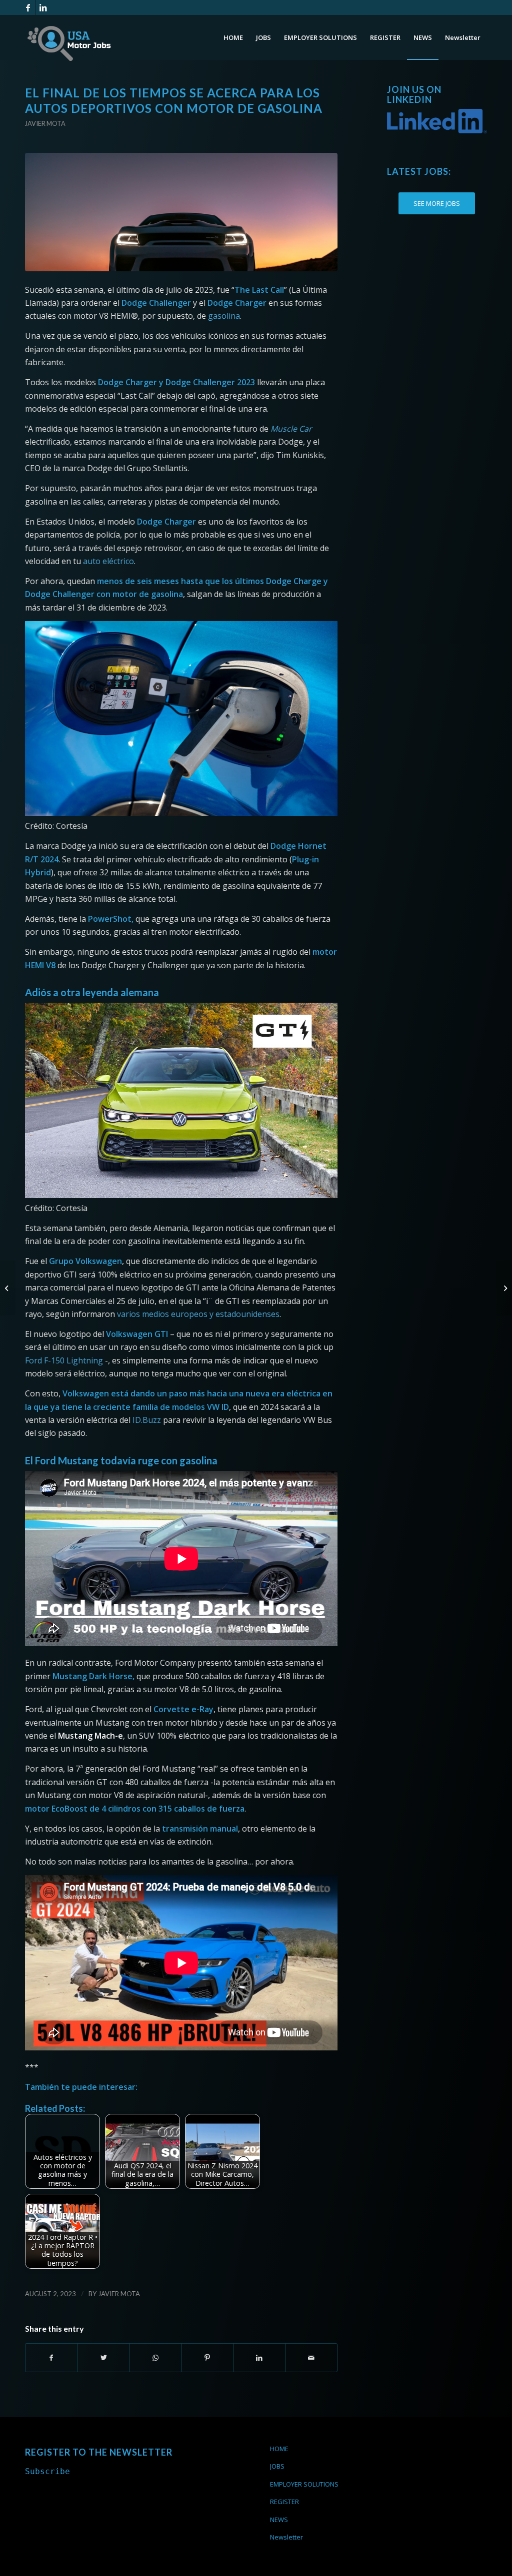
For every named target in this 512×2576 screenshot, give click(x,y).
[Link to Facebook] (28, 7)
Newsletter (286, 2537)
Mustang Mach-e (90, 1736)
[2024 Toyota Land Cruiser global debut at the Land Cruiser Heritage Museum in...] (8, 1288)
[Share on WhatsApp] (156, 2358)
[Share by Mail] (311, 2358)
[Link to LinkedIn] (43, 7)
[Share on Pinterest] (207, 2358)
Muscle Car (291, 429)
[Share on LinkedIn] (259, 2358)
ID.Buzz (147, 1420)
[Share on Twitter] (104, 2358)
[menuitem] (233, 37)
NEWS (279, 2520)
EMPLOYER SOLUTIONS (304, 2484)
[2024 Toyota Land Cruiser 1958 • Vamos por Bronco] (504, 1288)
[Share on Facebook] (51, 2358)
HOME (279, 2449)
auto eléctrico (108, 561)
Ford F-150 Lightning (64, 1360)
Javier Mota (45, 123)
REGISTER (284, 2502)
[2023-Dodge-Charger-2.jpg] (181, 212)
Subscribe (47, 2471)
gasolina (224, 316)
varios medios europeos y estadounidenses (198, 1314)
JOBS (277, 2466)
